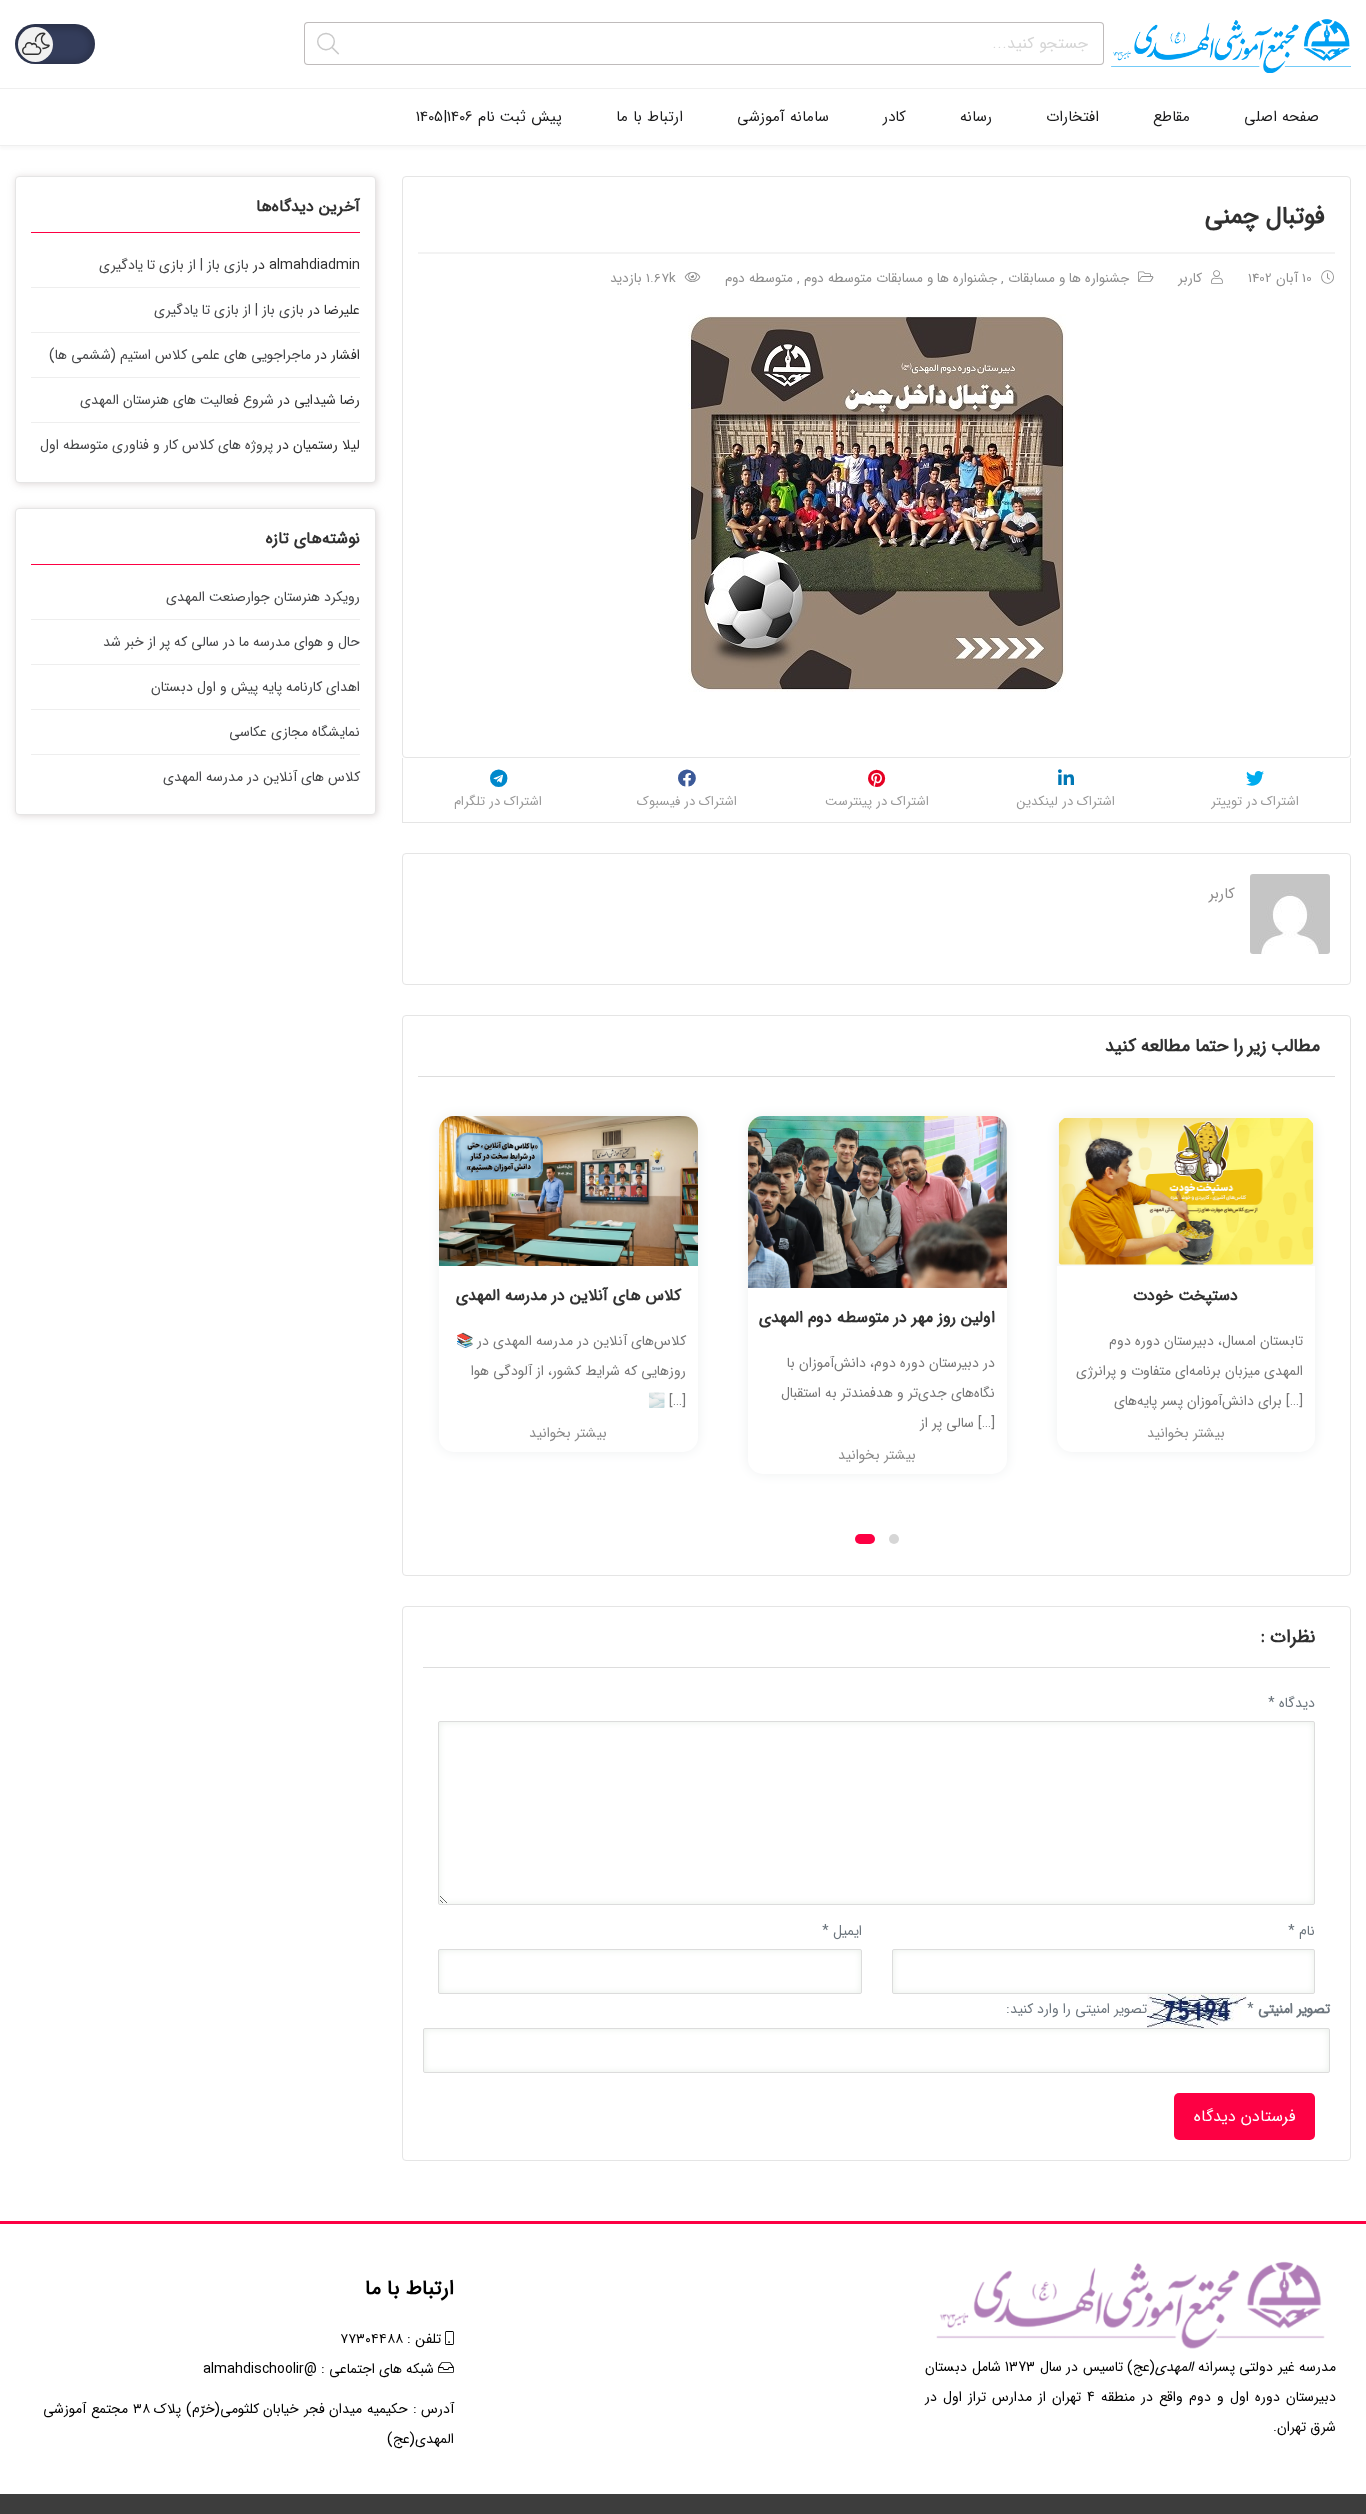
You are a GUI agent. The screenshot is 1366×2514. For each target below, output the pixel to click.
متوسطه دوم (759, 278)
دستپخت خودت (1185, 1295)
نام (1301, 1931)
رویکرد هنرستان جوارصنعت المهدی (263, 597)
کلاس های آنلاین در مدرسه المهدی (568, 1295)
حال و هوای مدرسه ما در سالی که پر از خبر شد (231, 642)
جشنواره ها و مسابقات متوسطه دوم (900, 278)
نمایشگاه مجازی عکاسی (294, 732)
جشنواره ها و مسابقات (1068, 278)
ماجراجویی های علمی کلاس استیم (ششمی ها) (180, 355)
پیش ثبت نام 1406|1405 (489, 117)
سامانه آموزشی (783, 117)
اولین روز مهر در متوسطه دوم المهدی (877, 1317)
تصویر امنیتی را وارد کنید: (1076, 2009)
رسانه (976, 117)
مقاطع (1171, 117)
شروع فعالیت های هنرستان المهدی (177, 400)
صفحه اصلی (1281, 117)
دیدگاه (1291, 1703)
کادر (894, 117)
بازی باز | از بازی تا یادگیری (174, 265)
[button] (865, 1539)
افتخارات (1072, 117)
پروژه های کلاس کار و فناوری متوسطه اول (156, 445)
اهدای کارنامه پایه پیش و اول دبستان (255, 687)
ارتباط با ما (649, 117)
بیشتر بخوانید (568, 1433)
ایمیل (841, 1931)
